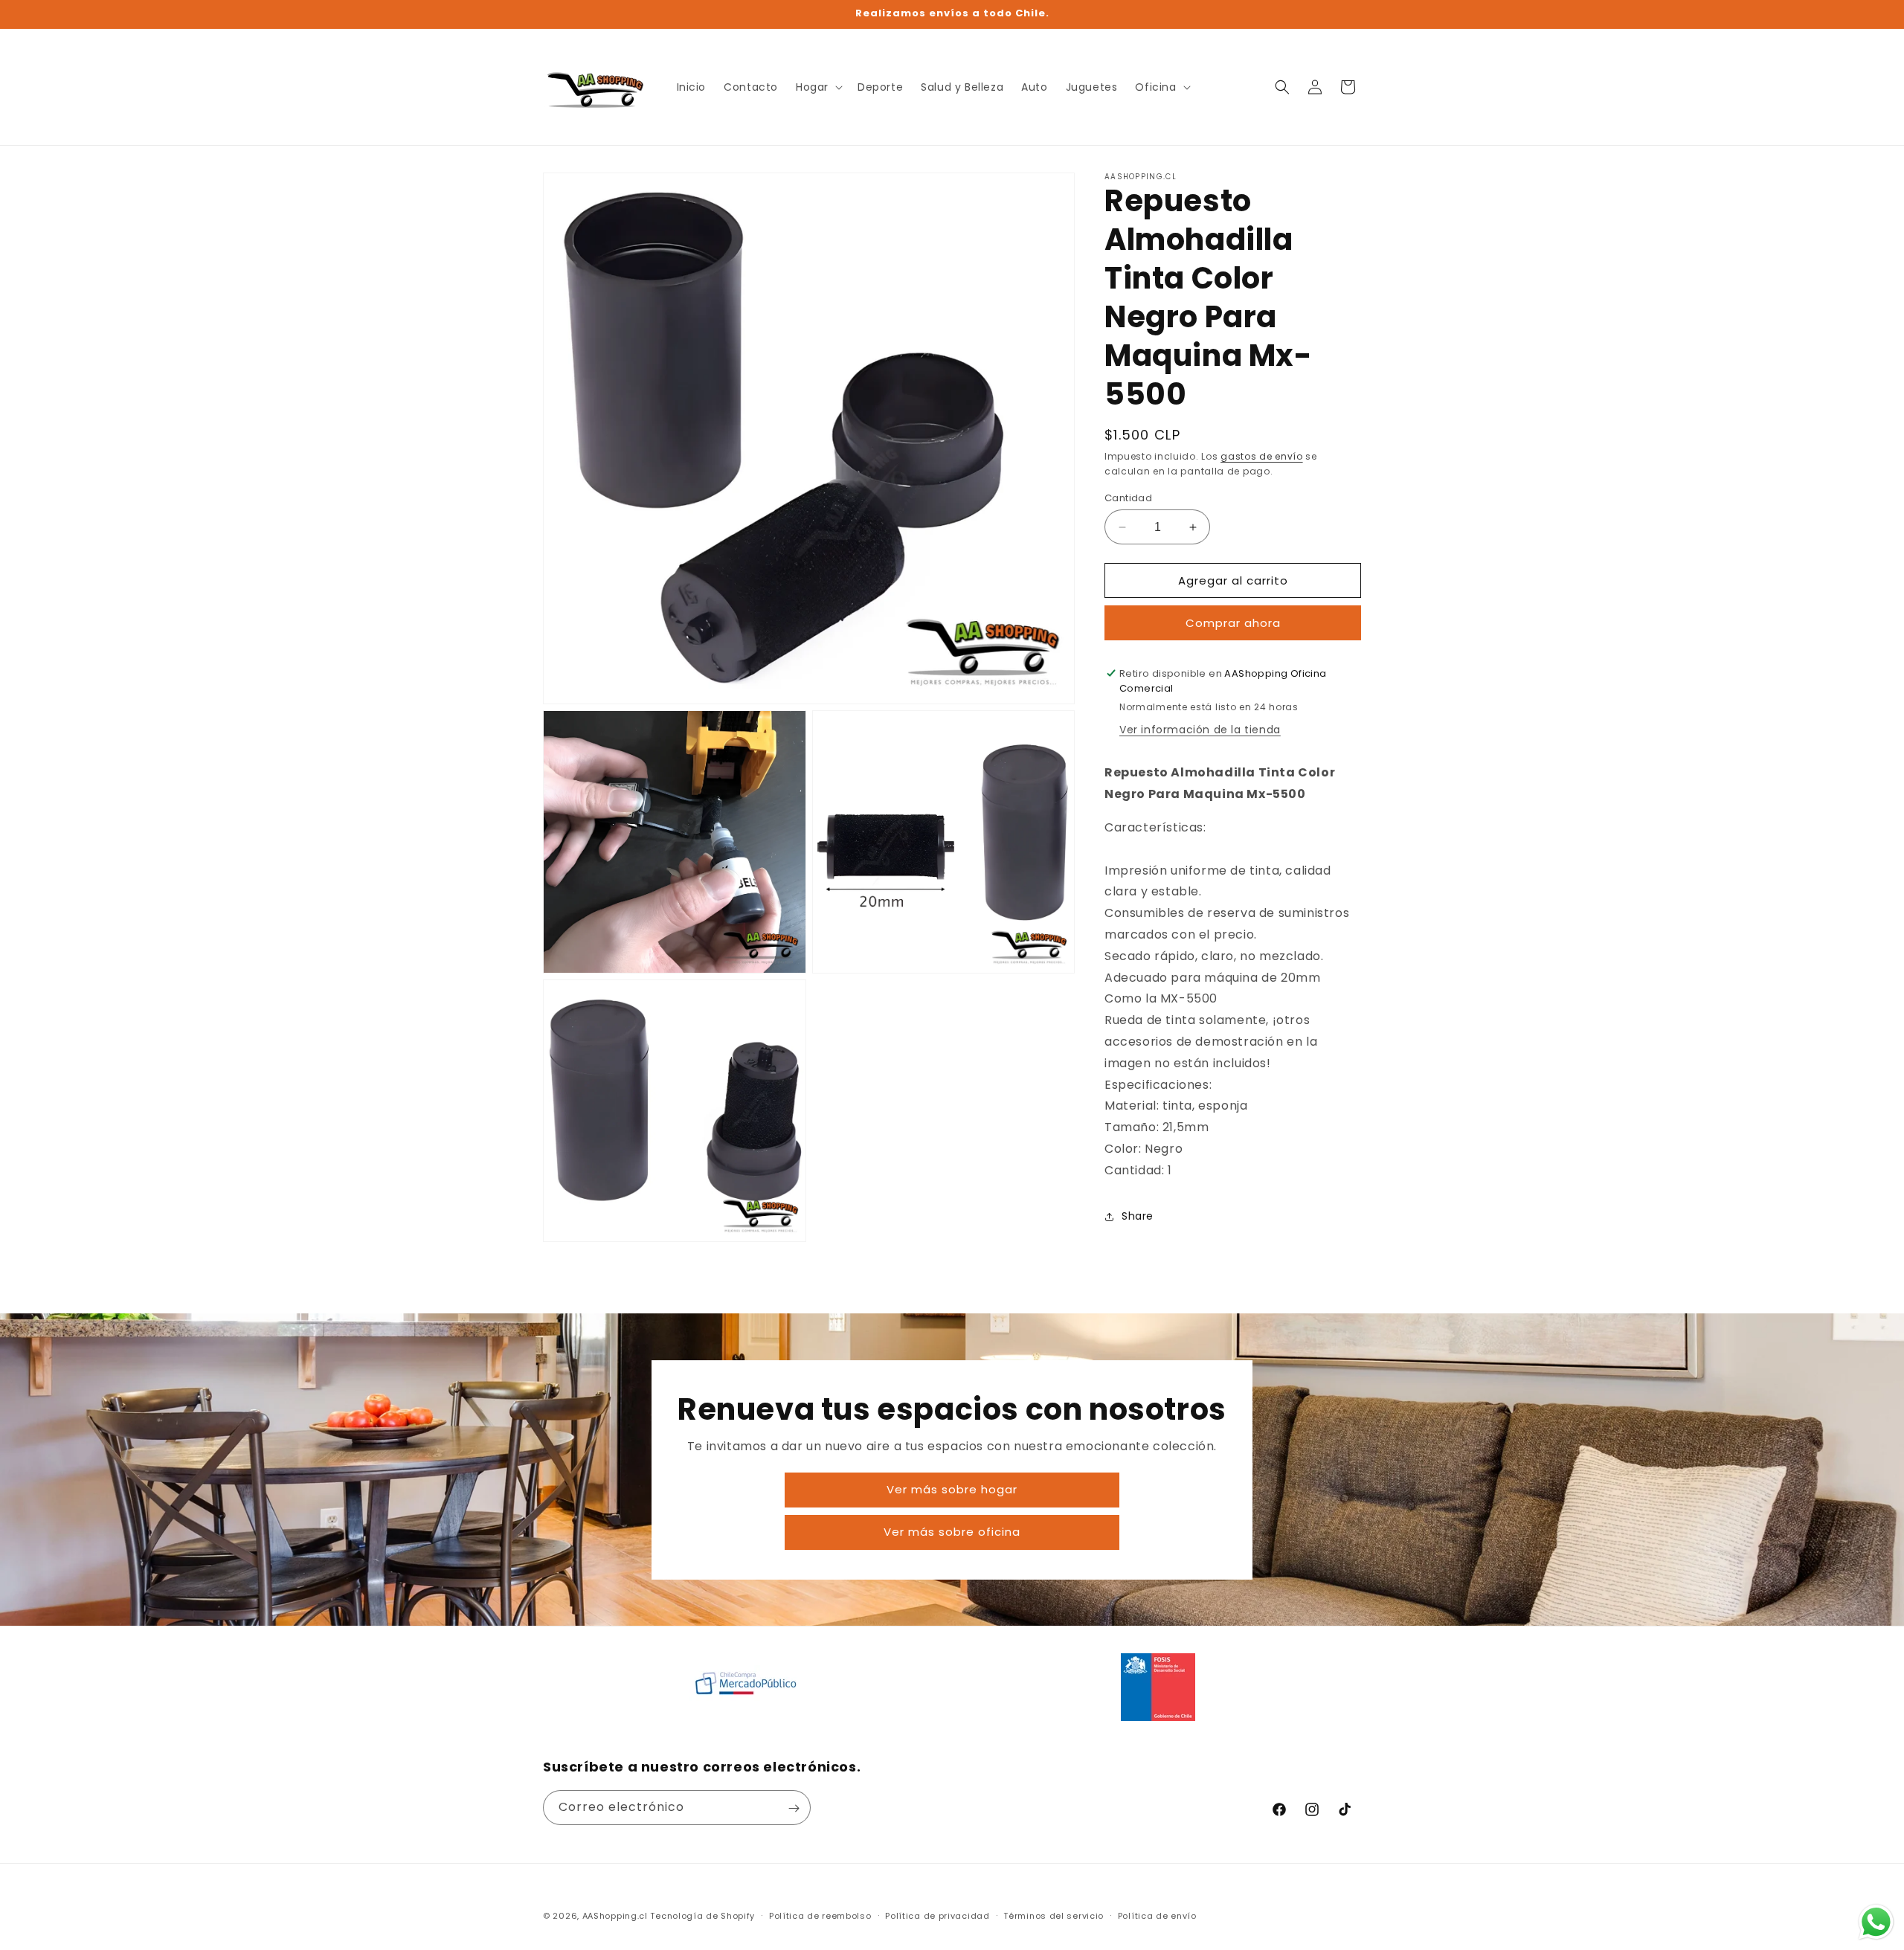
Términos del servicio (1054, 1915)
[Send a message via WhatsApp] (1876, 1922)
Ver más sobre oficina (952, 1532)
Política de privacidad (937, 1915)
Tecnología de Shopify (702, 1916)
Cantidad (1128, 498)
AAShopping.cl (615, 1916)
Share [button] (1138, 1216)
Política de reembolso (820, 1915)
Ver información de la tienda (1200, 730)
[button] (818, 87)
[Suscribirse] (794, 1808)
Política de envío (1157, 1915)
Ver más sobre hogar (952, 1489)
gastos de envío (1262, 456)
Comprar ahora (1233, 623)
